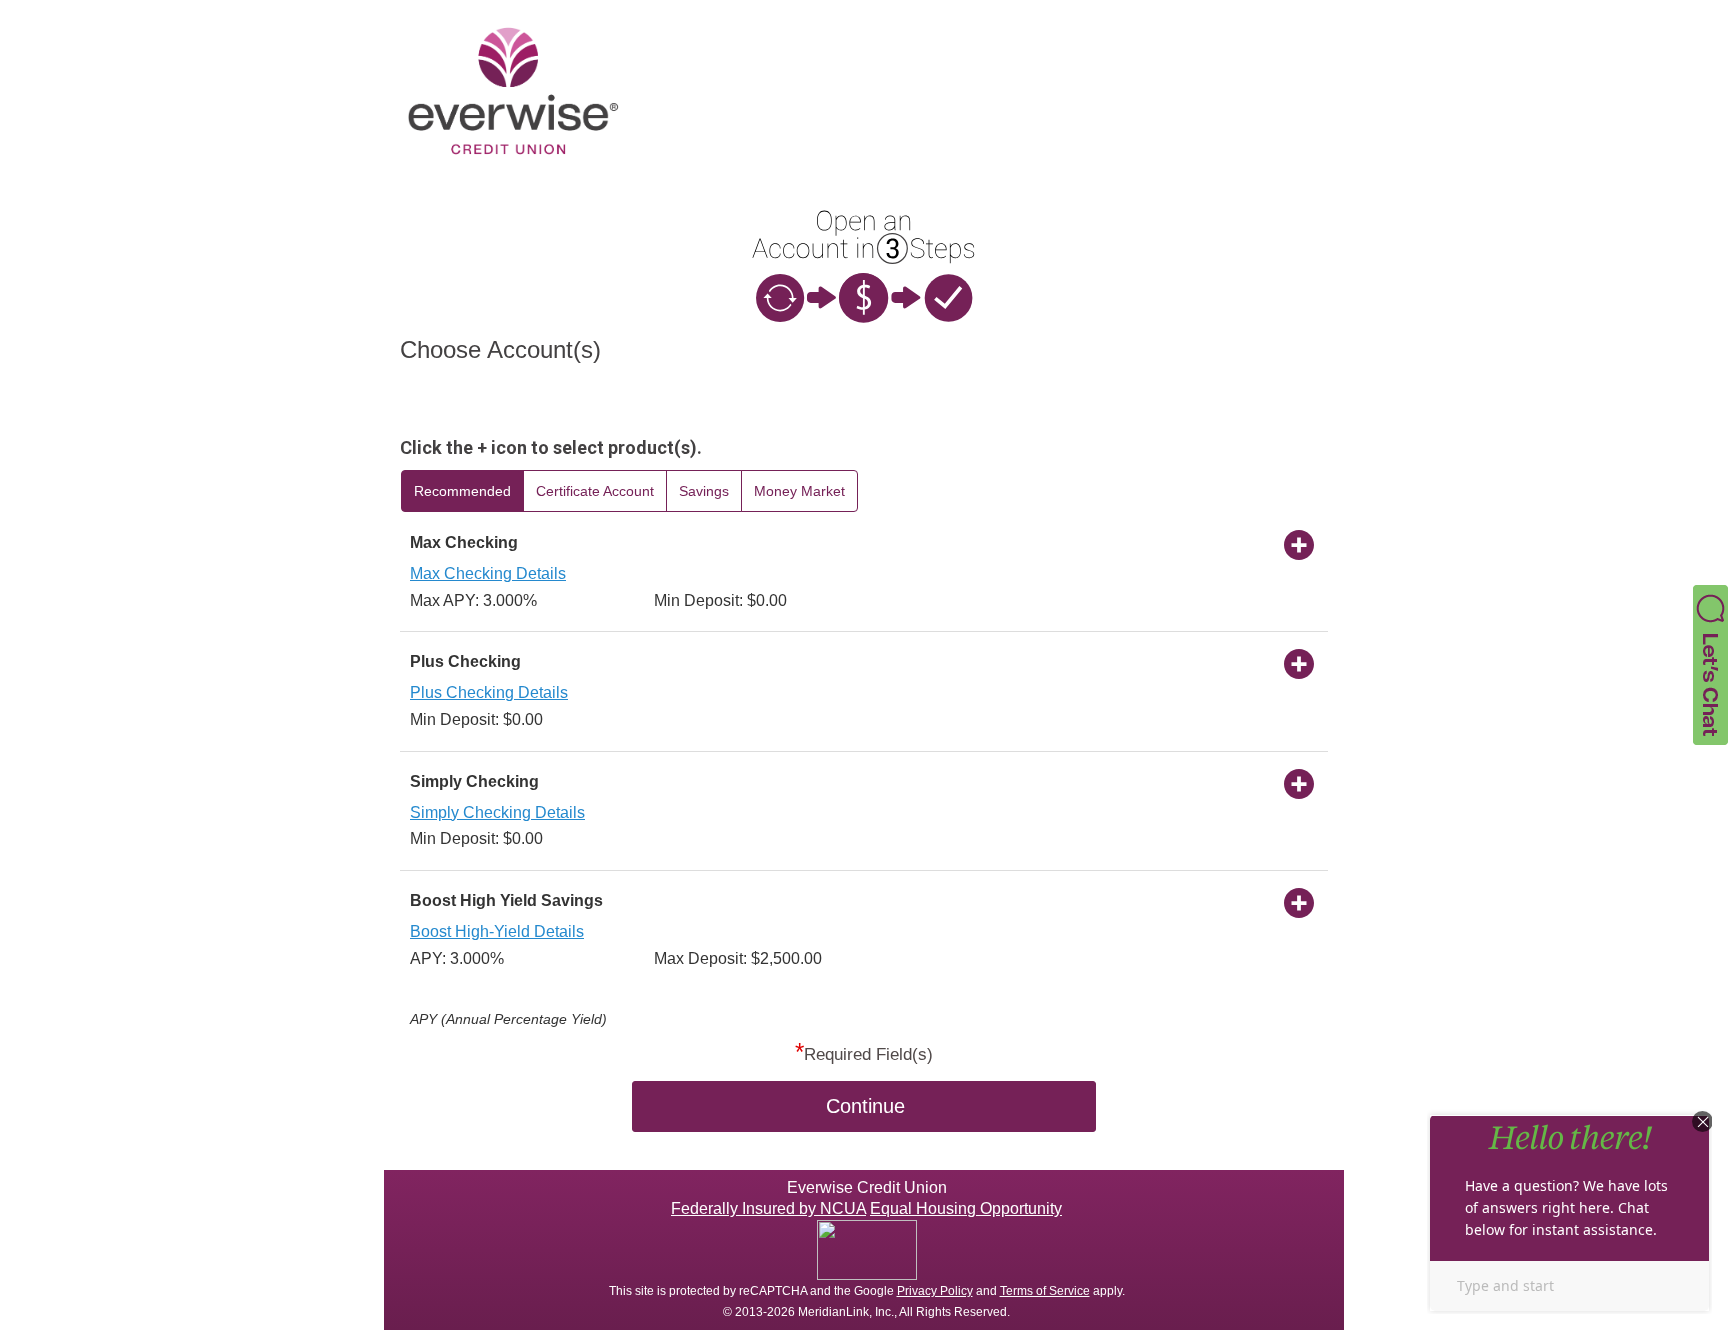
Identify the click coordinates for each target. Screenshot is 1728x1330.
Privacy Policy (935, 1291)
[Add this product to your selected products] (1299, 544)
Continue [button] (865, 1106)
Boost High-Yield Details (497, 931)
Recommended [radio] (462, 491)
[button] (1710, 663)
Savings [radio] (704, 491)
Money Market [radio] (799, 491)
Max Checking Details (488, 573)
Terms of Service (1045, 1291)
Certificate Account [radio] (595, 491)
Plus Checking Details (489, 692)
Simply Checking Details (497, 812)
